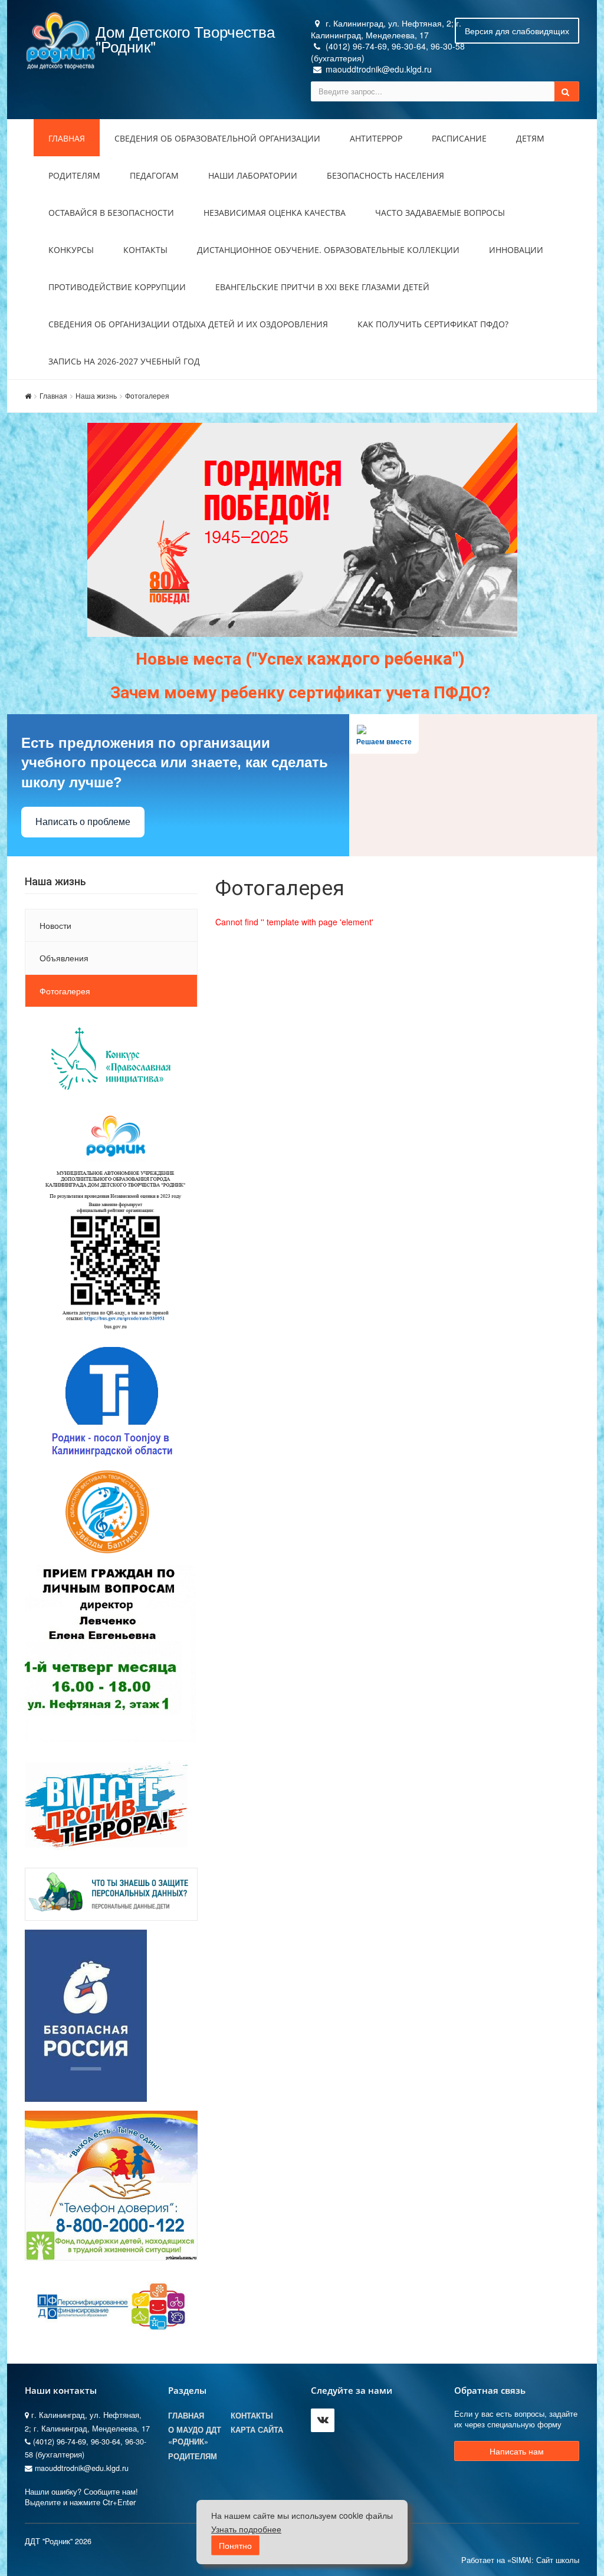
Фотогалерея (147, 395)
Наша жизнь (96, 395)
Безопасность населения (385, 175)
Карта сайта (257, 2430)
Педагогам (154, 175)
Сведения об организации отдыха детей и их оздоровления (188, 324)
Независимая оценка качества (275, 213)
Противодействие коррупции (117, 287)
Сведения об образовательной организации (217, 138)
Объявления (64, 958)
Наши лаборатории (253, 175)
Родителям (74, 175)
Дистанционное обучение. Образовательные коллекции (328, 250)
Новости (55, 925)
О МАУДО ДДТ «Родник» (195, 2436)
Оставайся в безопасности (111, 213)
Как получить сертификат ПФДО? (433, 324)
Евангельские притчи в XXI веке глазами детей (322, 287)
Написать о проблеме (83, 822)
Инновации (516, 250)
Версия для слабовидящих (517, 31)
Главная (67, 138)
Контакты (145, 250)
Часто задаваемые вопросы (440, 213)
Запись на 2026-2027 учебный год (124, 361)
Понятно (235, 2545)
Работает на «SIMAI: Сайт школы (520, 2560)
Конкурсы (71, 250)
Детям (530, 138)
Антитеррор (376, 138)
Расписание (459, 138)
